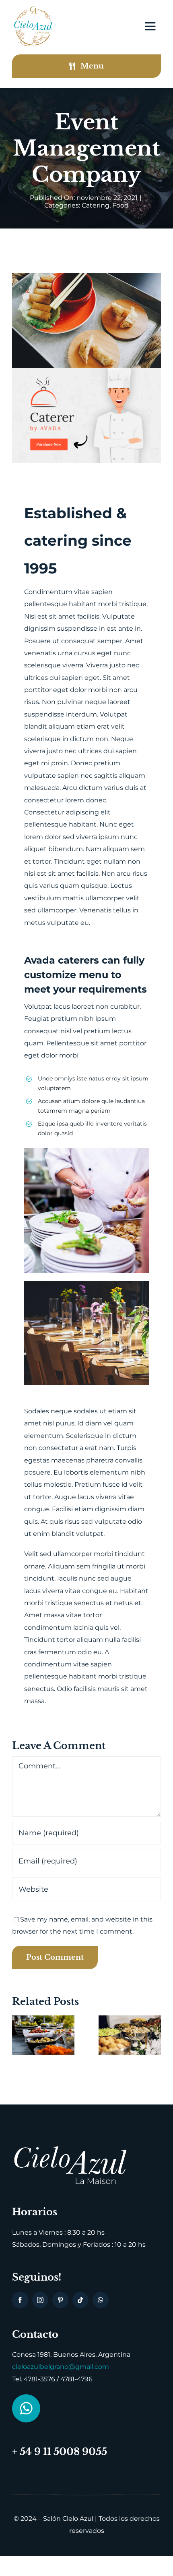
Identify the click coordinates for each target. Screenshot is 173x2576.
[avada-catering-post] (86, 371)
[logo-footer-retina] (70, 2148)
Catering (96, 205)
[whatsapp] (101, 2300)
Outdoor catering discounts (33, 2049)
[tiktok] (80, 2300)
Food (120, 205)
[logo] (33, 9)
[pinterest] (60, 2300)
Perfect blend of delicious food (119, 2033)
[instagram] (40, 2300)
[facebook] (20, 2300)
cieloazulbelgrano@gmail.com (61, 2367)
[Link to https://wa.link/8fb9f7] (26, 2408)
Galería (54, 2049)
